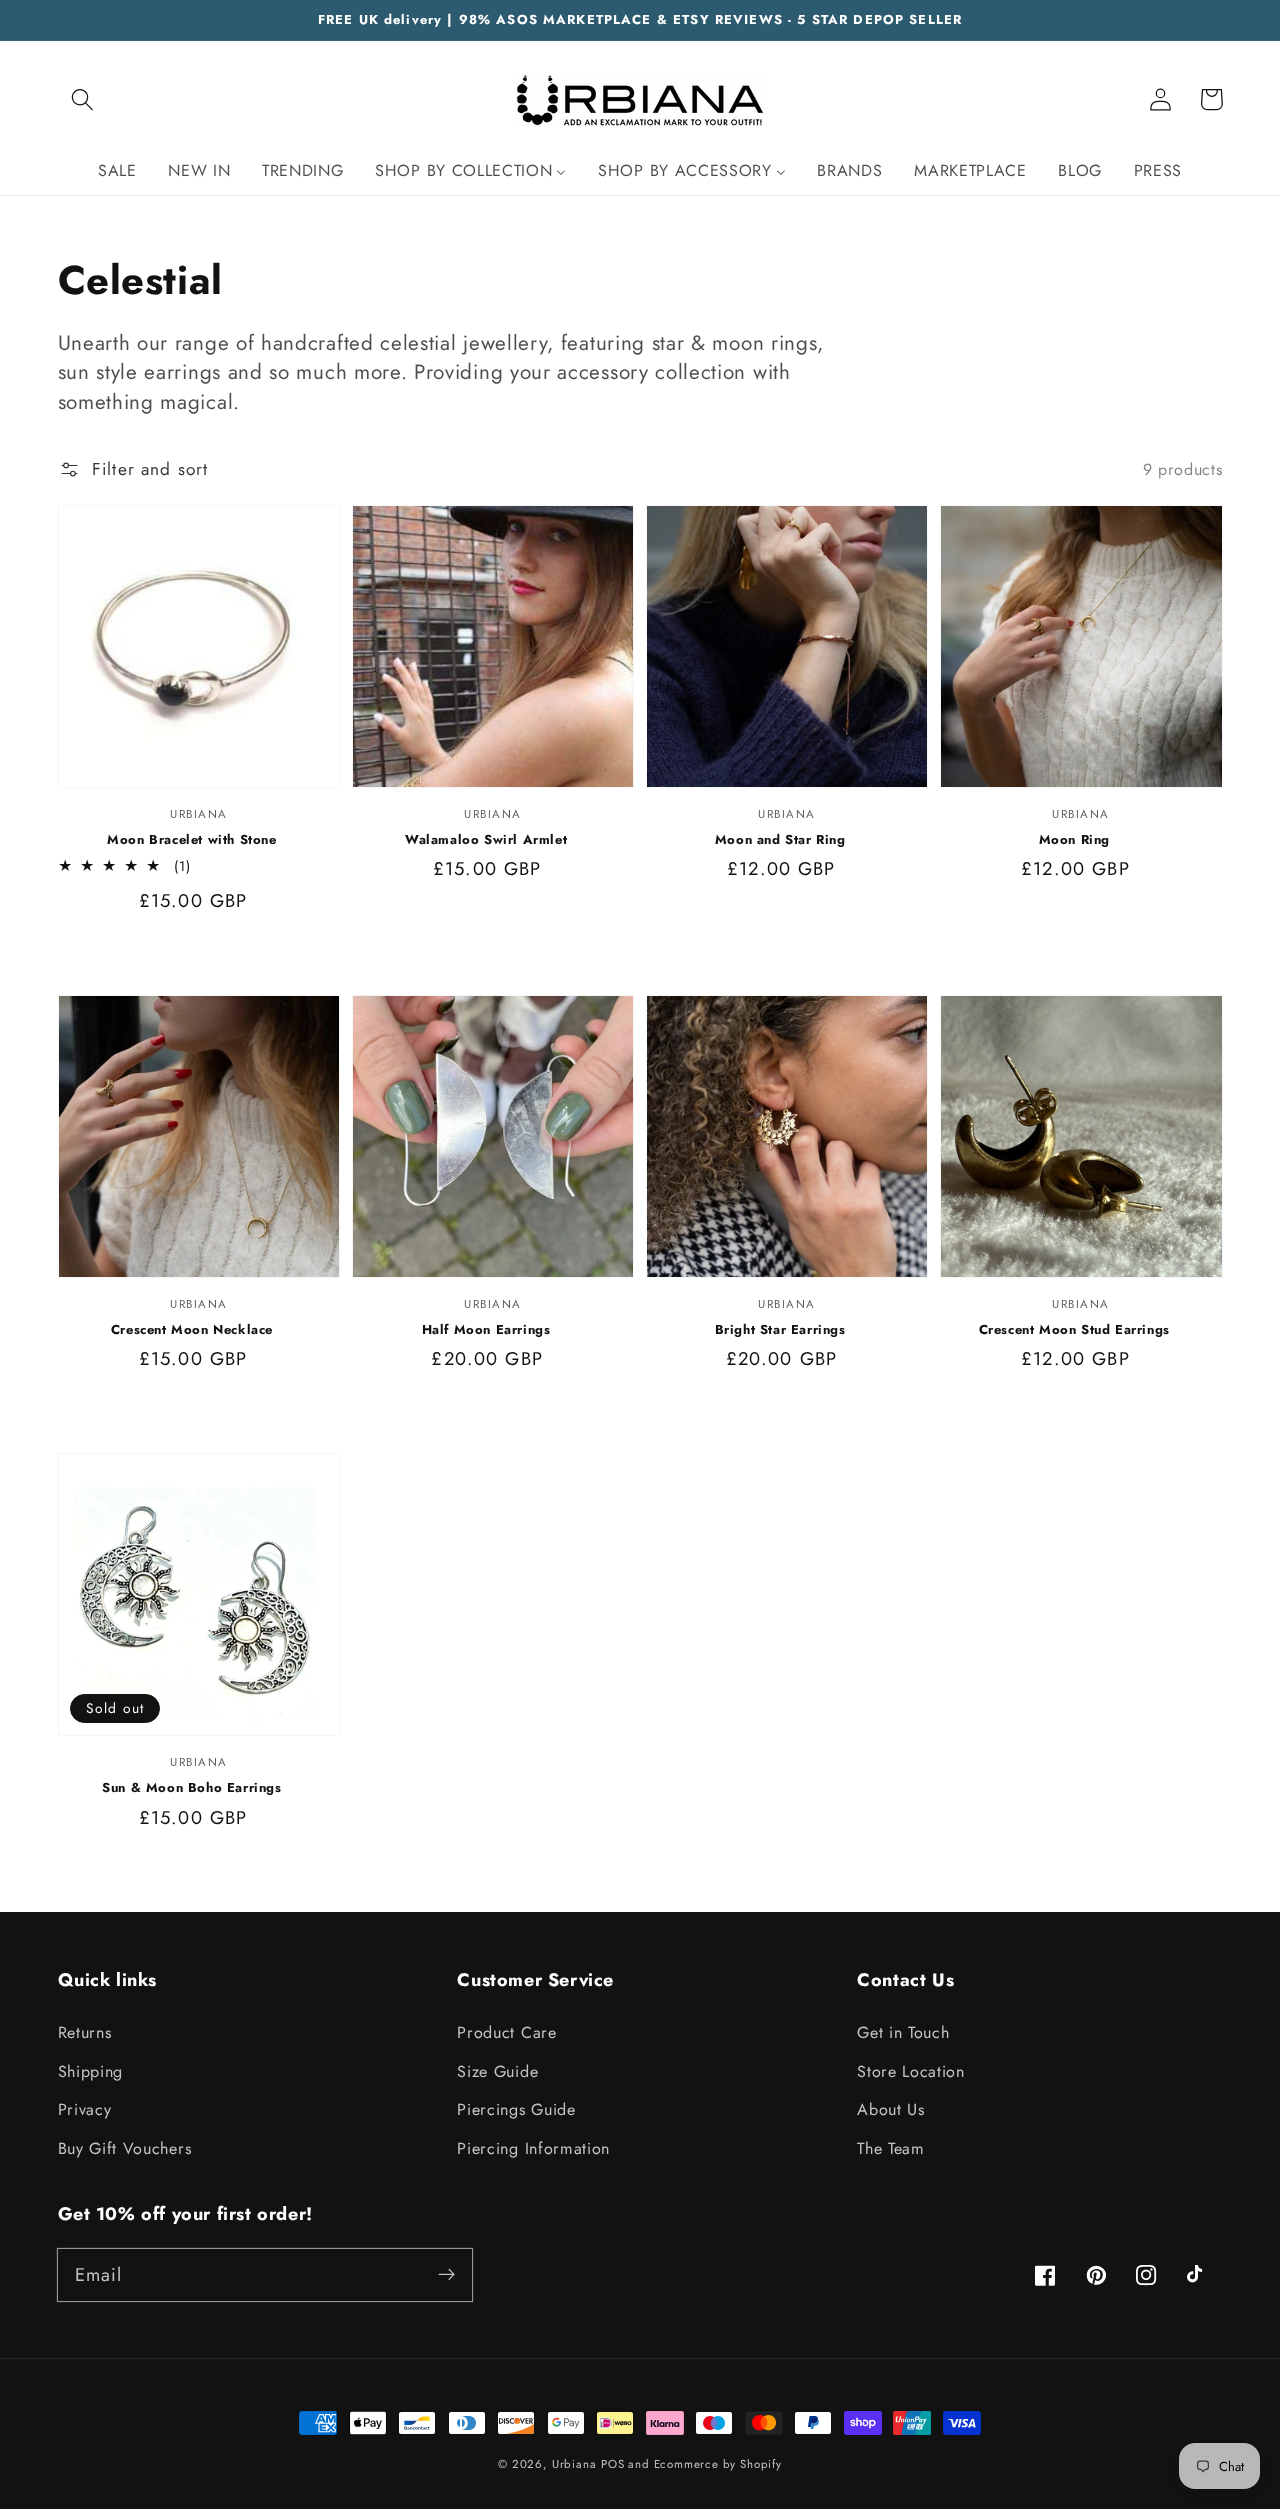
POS (612, 2464)
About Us (891, 2109)
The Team (891, 2148)
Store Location (911, 2071)
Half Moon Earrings (486, 1330)
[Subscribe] (446, 2274)
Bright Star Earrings (780, 1330)
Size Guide (497, 2071)
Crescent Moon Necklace (192, 1330)
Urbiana (574, 2464)
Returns (85, 2032)
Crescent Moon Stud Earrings (1074, 1330)
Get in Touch (903, 2032)
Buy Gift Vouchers (125, 2148)
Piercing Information (533, 2148)
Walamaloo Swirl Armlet (486, 840)
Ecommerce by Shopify (718, 2464)
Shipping (91, 2071)
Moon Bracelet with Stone (191, 840)
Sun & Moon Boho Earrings (191, 1788)
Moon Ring (1074, 840)
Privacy (85, 2109)
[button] (83, 99)
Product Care (506, 2032)
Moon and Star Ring (780, 840)
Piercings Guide (516, 2109)
